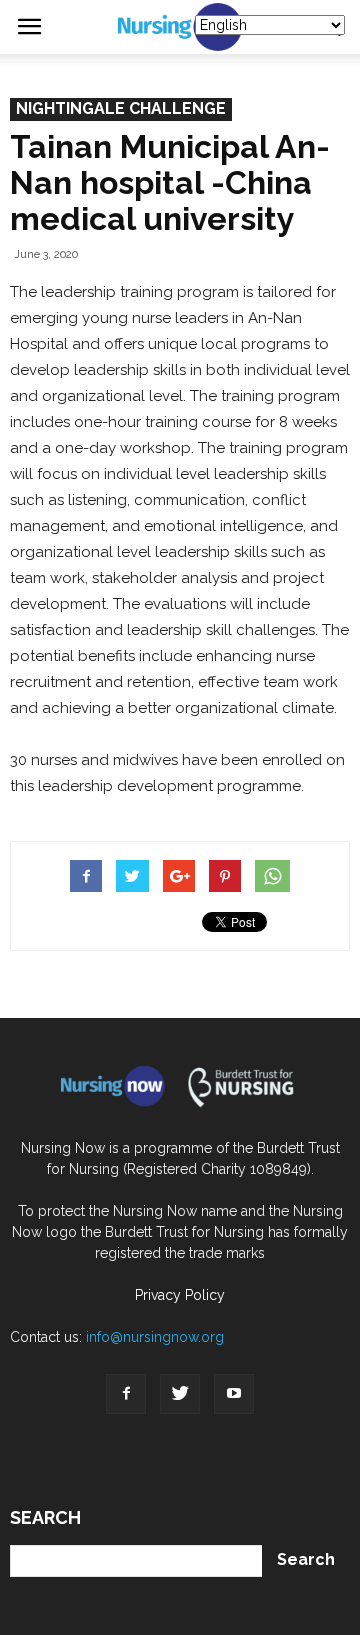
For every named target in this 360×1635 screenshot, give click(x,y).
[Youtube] (234, 1394)
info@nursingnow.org (155, 1337)
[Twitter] (180, 1394)
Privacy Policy (180, 1295)
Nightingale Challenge (121, 108)
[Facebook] (126, 1394)
